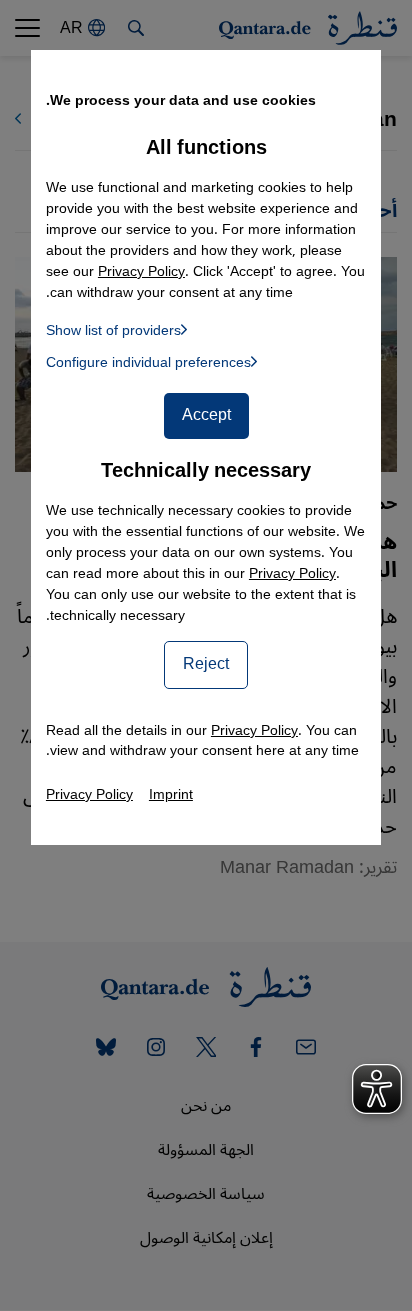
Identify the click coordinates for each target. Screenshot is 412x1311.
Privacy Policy (292, 573)
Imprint (171, 794)
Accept (206, 415)
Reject (206, 664)
